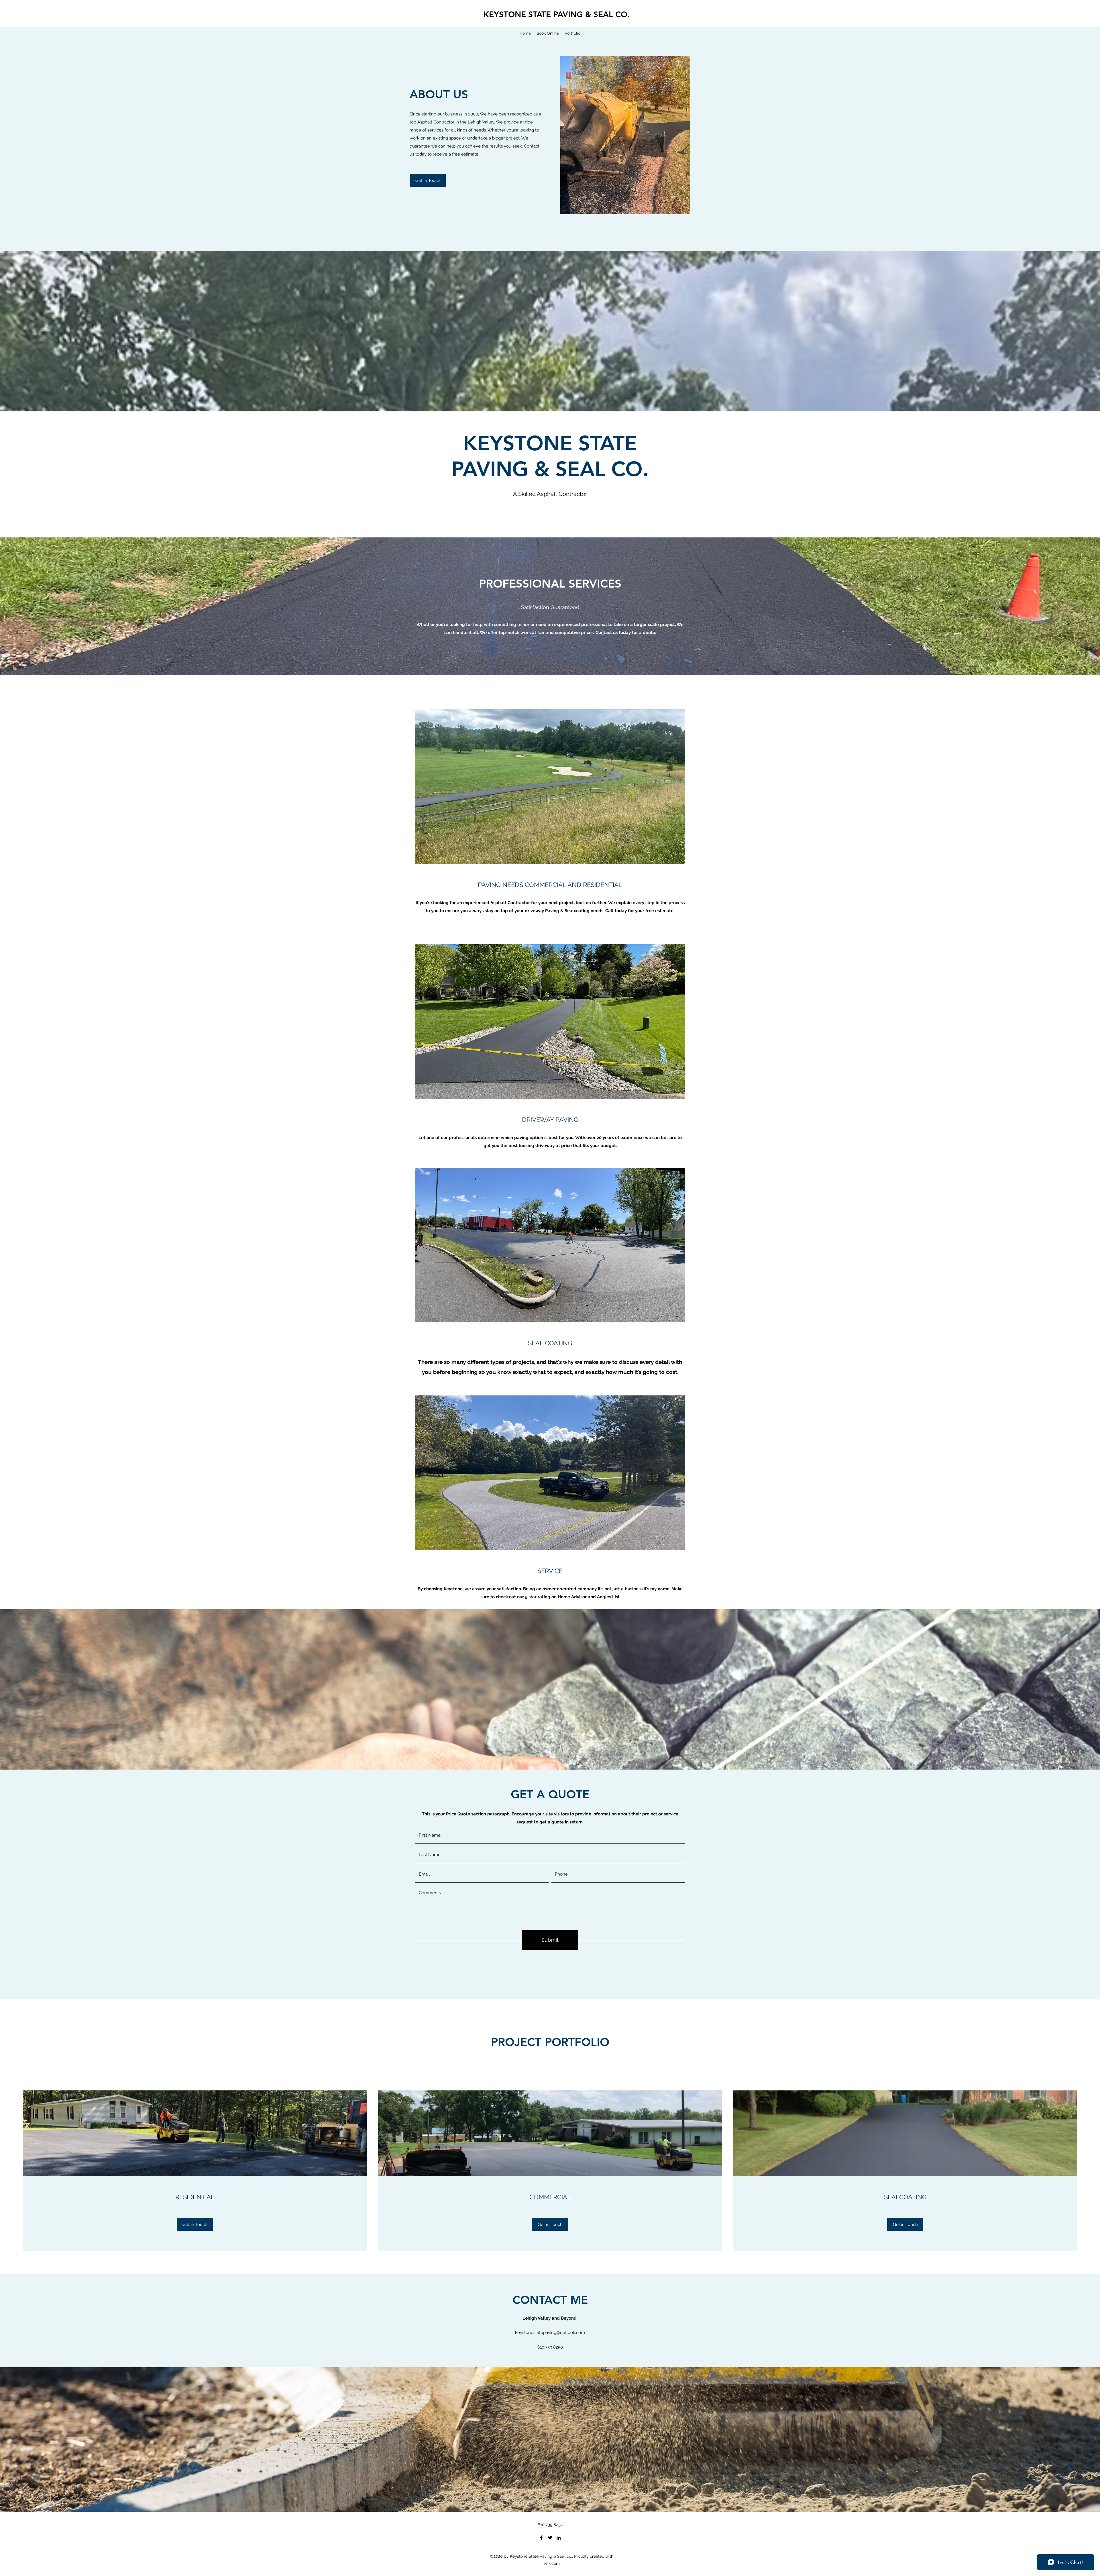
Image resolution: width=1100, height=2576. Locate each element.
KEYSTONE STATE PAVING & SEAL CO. (557, 14)
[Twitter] (550, 2538)
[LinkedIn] (559, 2538)
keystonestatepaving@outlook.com (550, 2332)
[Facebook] (541, 2538)
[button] (428, 180)
